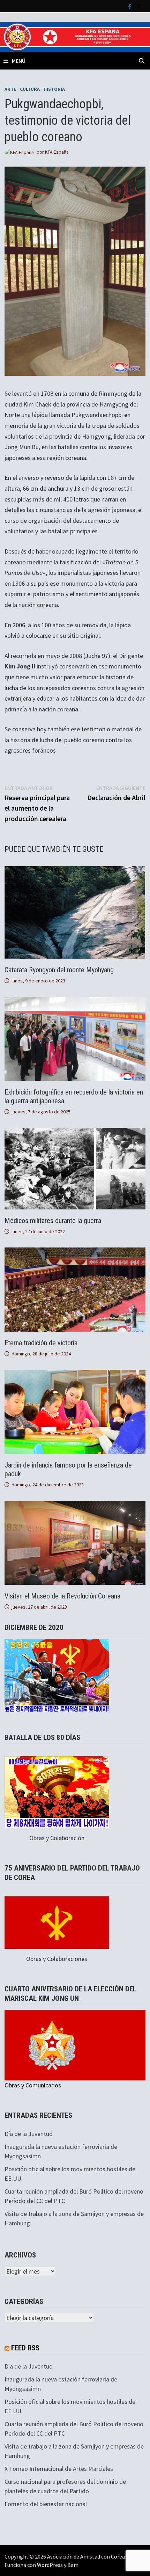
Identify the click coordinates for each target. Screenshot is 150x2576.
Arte (10, 89)
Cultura (30, 89)
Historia (54, 89)
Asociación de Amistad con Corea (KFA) (93, 2556)
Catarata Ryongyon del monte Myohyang (59, 970)
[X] (139, 6)
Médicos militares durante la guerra (53, 1221)
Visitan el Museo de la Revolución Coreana (62, 1596)
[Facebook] (131, 6)
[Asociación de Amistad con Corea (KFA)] (75, 36)
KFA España (57, 152)
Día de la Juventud (29, 2134)
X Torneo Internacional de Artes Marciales (59, 2469)
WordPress (50, 2565)
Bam (73, 2565)
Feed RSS (25, 2348)
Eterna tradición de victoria (41, 1343)
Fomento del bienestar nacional (46, 2504)
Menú (19, 61)
